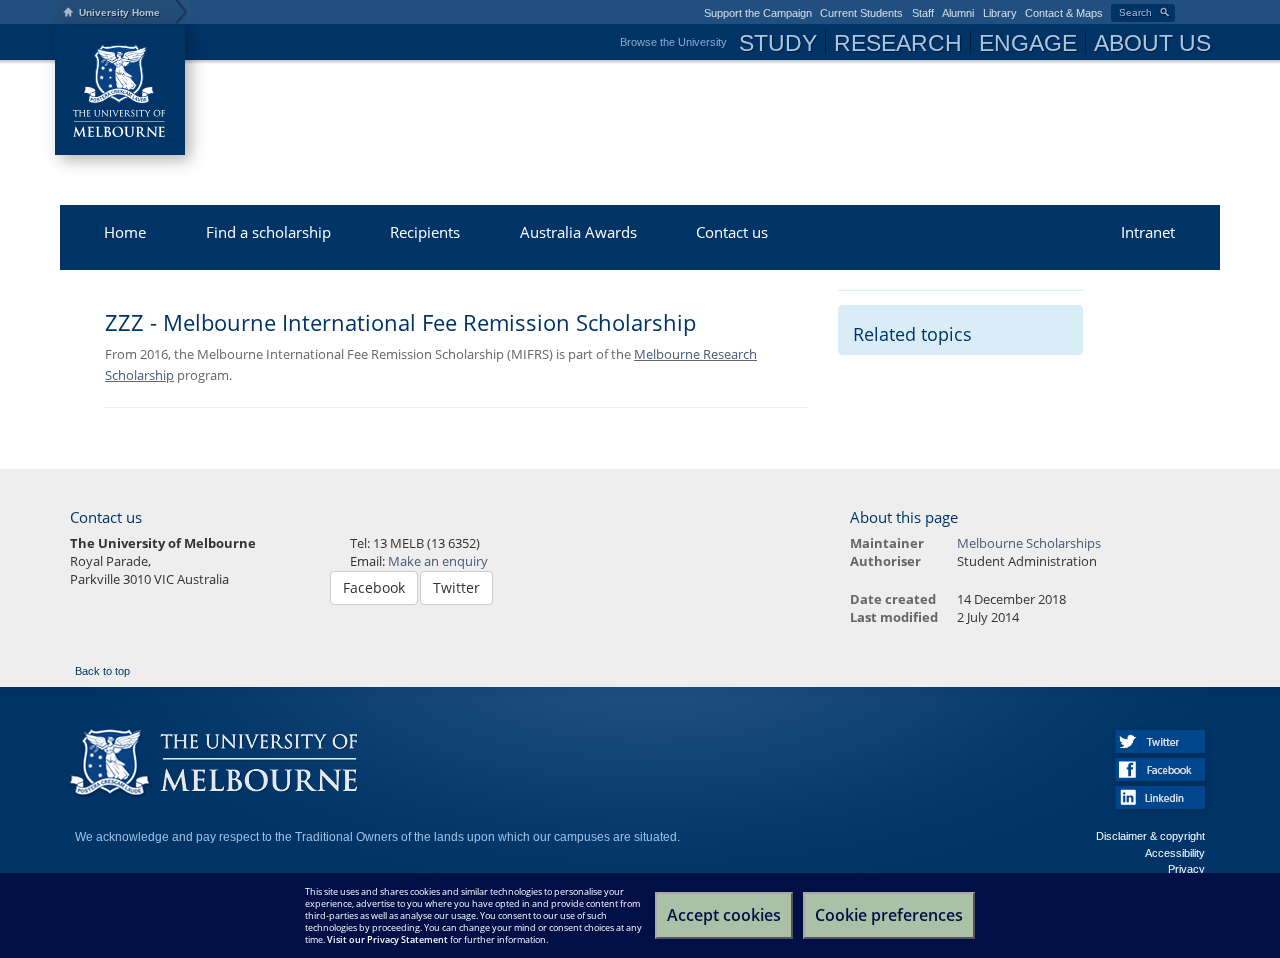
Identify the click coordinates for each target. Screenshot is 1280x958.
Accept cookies (724, 915)
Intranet (1148, 232)
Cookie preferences (889, 915)
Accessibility (1175, 853)
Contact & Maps (1064, 13)
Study (778, 43)
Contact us (732, 232)
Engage (1028, 43)
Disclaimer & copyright (1150, 836)
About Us (1152, 43)
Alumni (958, 13)
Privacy (1186, 869)
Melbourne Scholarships (445, 104)
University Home (119, 12)
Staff (923, 13)
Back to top (102, 671)
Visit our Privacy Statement (387, 939)
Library (1000, 13)
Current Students (861, 13)
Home (125, 232)
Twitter (456, 587)
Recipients (425, 232)
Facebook (374, 587)
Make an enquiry (438, 561)
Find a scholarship (268, 232)
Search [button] (1135, 12)
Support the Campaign (758, 13)
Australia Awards (578, 232)
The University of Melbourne (120, 90)
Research (898, 43)
